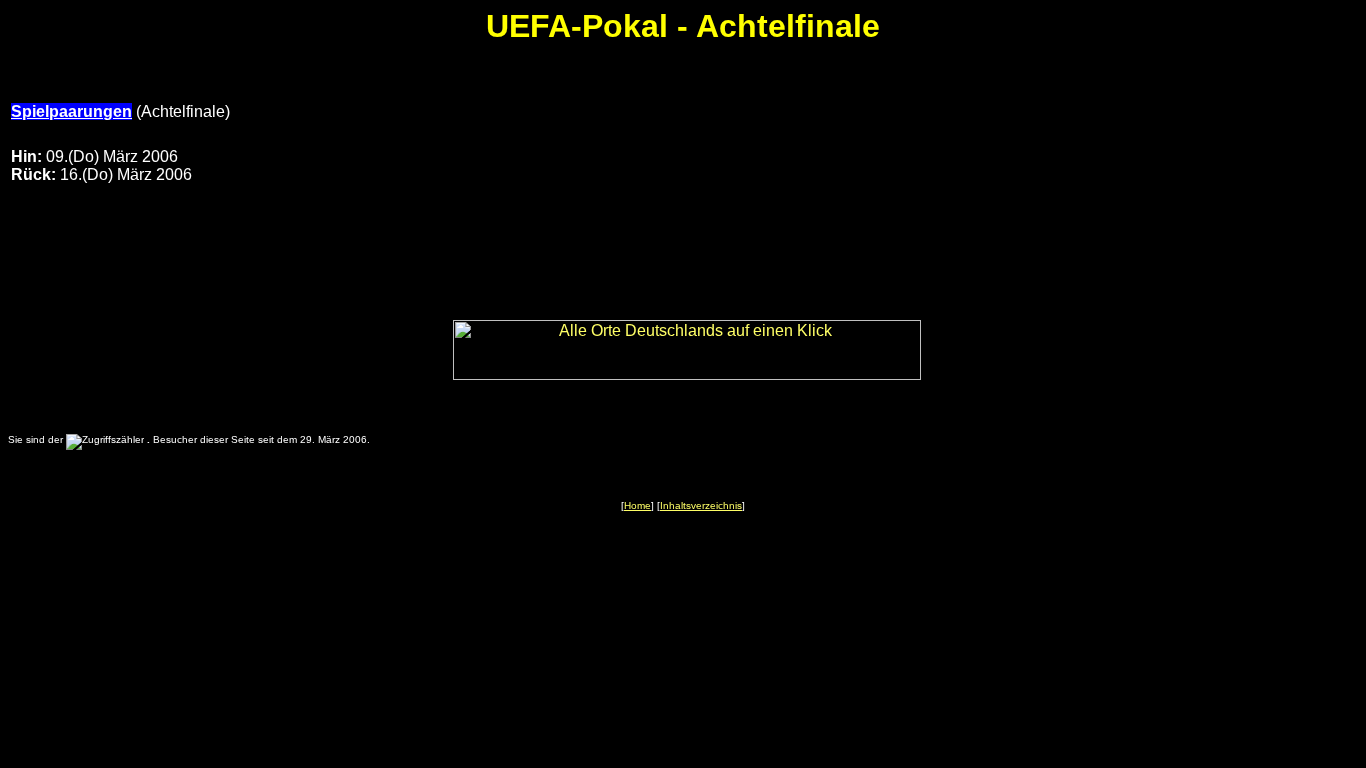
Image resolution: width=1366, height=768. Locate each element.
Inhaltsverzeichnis (701, 505)
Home (637, 505)
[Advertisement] (960, 151)
